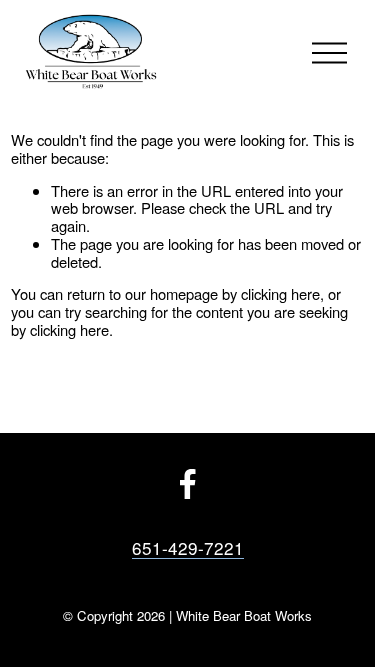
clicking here (280, 293)
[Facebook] (188, 484)
